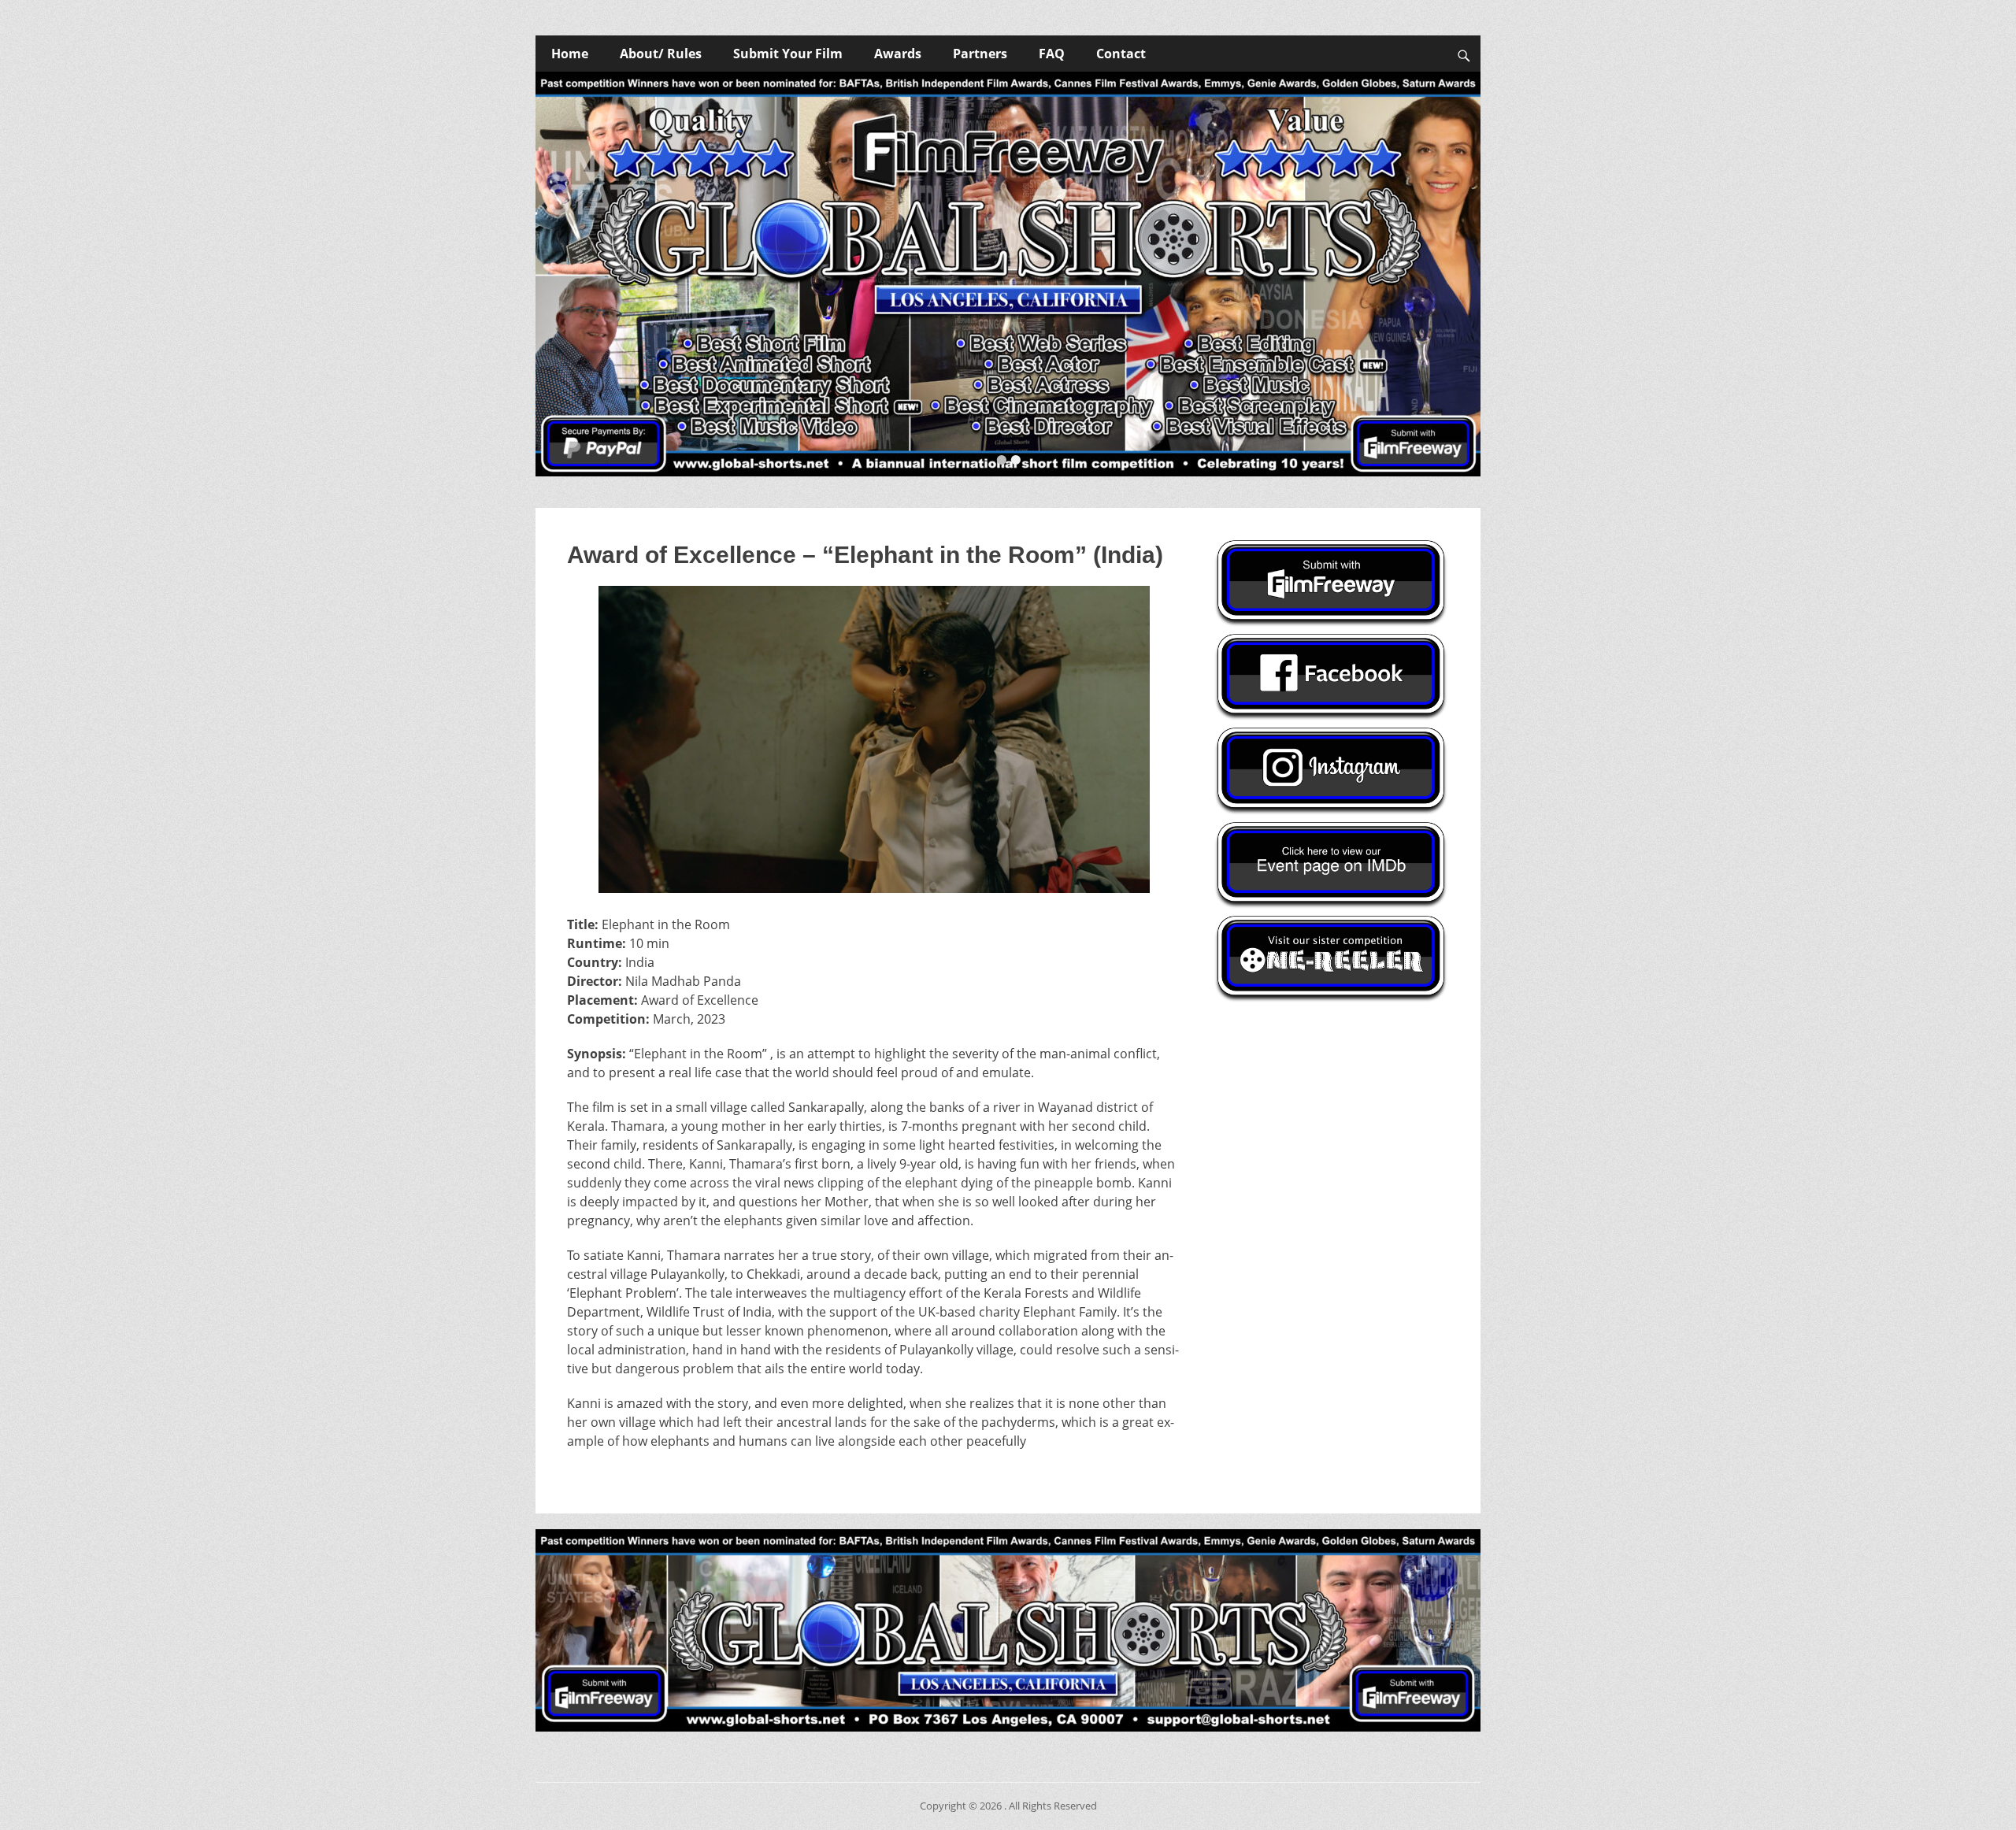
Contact (1121, 54)
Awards (898, 54)
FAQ (1052, 54)
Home (570, 54)
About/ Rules (661, 54)
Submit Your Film (788, 54)
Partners (980, 54)
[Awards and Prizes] (1008, 274)
